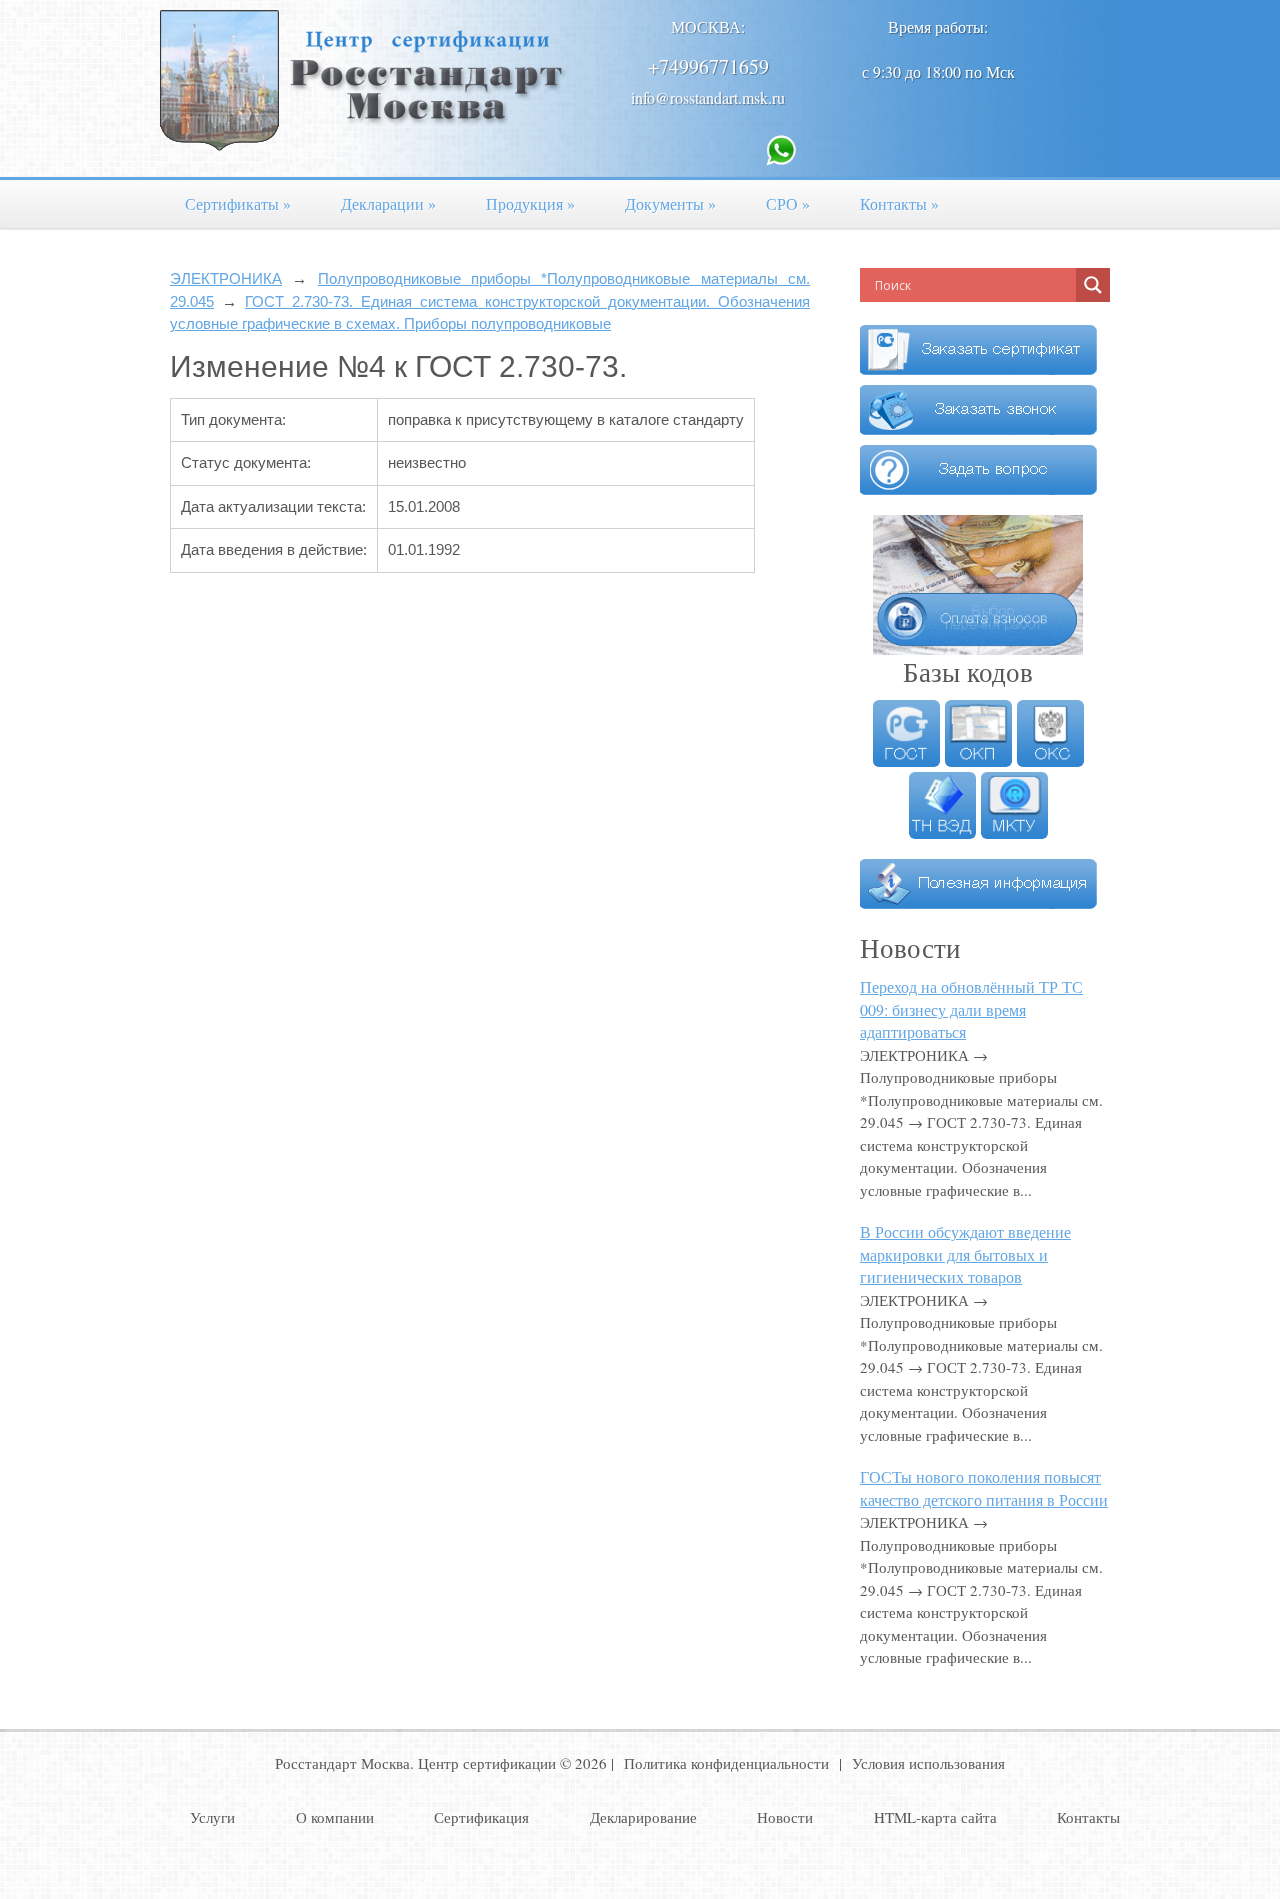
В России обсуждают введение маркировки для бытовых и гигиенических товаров (965, 1254)
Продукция (530, 203)
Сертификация (481, 1817)
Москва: (708, 26)
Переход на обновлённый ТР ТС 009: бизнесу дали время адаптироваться (971, 1009)
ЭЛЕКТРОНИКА (226, 278)
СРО (788, 203)
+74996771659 (708, 66)
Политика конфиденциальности (726, 1763)
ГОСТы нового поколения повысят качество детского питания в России (984, 1488)
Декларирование (643, 1817)
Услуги (212, 1817)
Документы (670, 203)
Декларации (388, 203)
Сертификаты (238, 203)
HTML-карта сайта (935, 1817)
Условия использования (928, 1763)
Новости (785, 1817)
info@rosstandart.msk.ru (708, 97)
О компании (335, 1817)
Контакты (899, 203)
